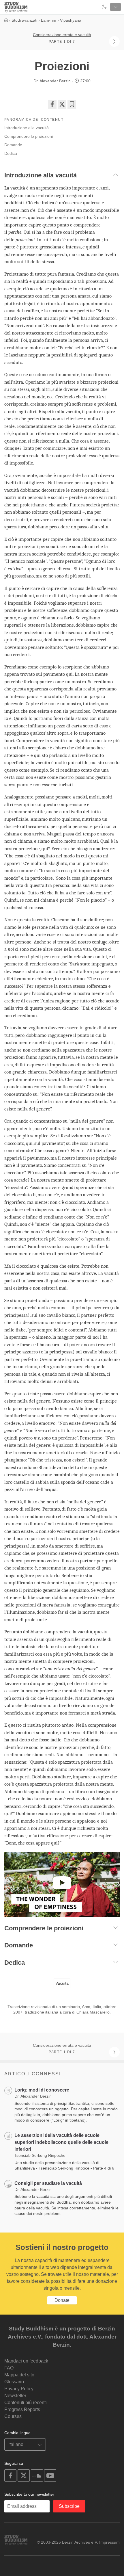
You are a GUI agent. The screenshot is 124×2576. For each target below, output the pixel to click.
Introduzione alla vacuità (27, 128)
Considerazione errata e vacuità (62, 35)
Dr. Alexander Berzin (52, 81)
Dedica (11, 153)
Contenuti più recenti (26, 2403)
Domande (13, 145)
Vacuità (62, 1983)
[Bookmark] (72, 104)
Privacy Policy (19, 2389)
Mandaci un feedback (26, 2361)
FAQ (9, 2368)
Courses (13, 2416)
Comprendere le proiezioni (29, 136)
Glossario (14, 2382)
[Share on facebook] (52, 104)
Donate (62, 2300)
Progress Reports (22, 2409)
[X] (62, 104)
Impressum (109, 2542)
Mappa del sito (19, 2375)
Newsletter (15, 2396)
